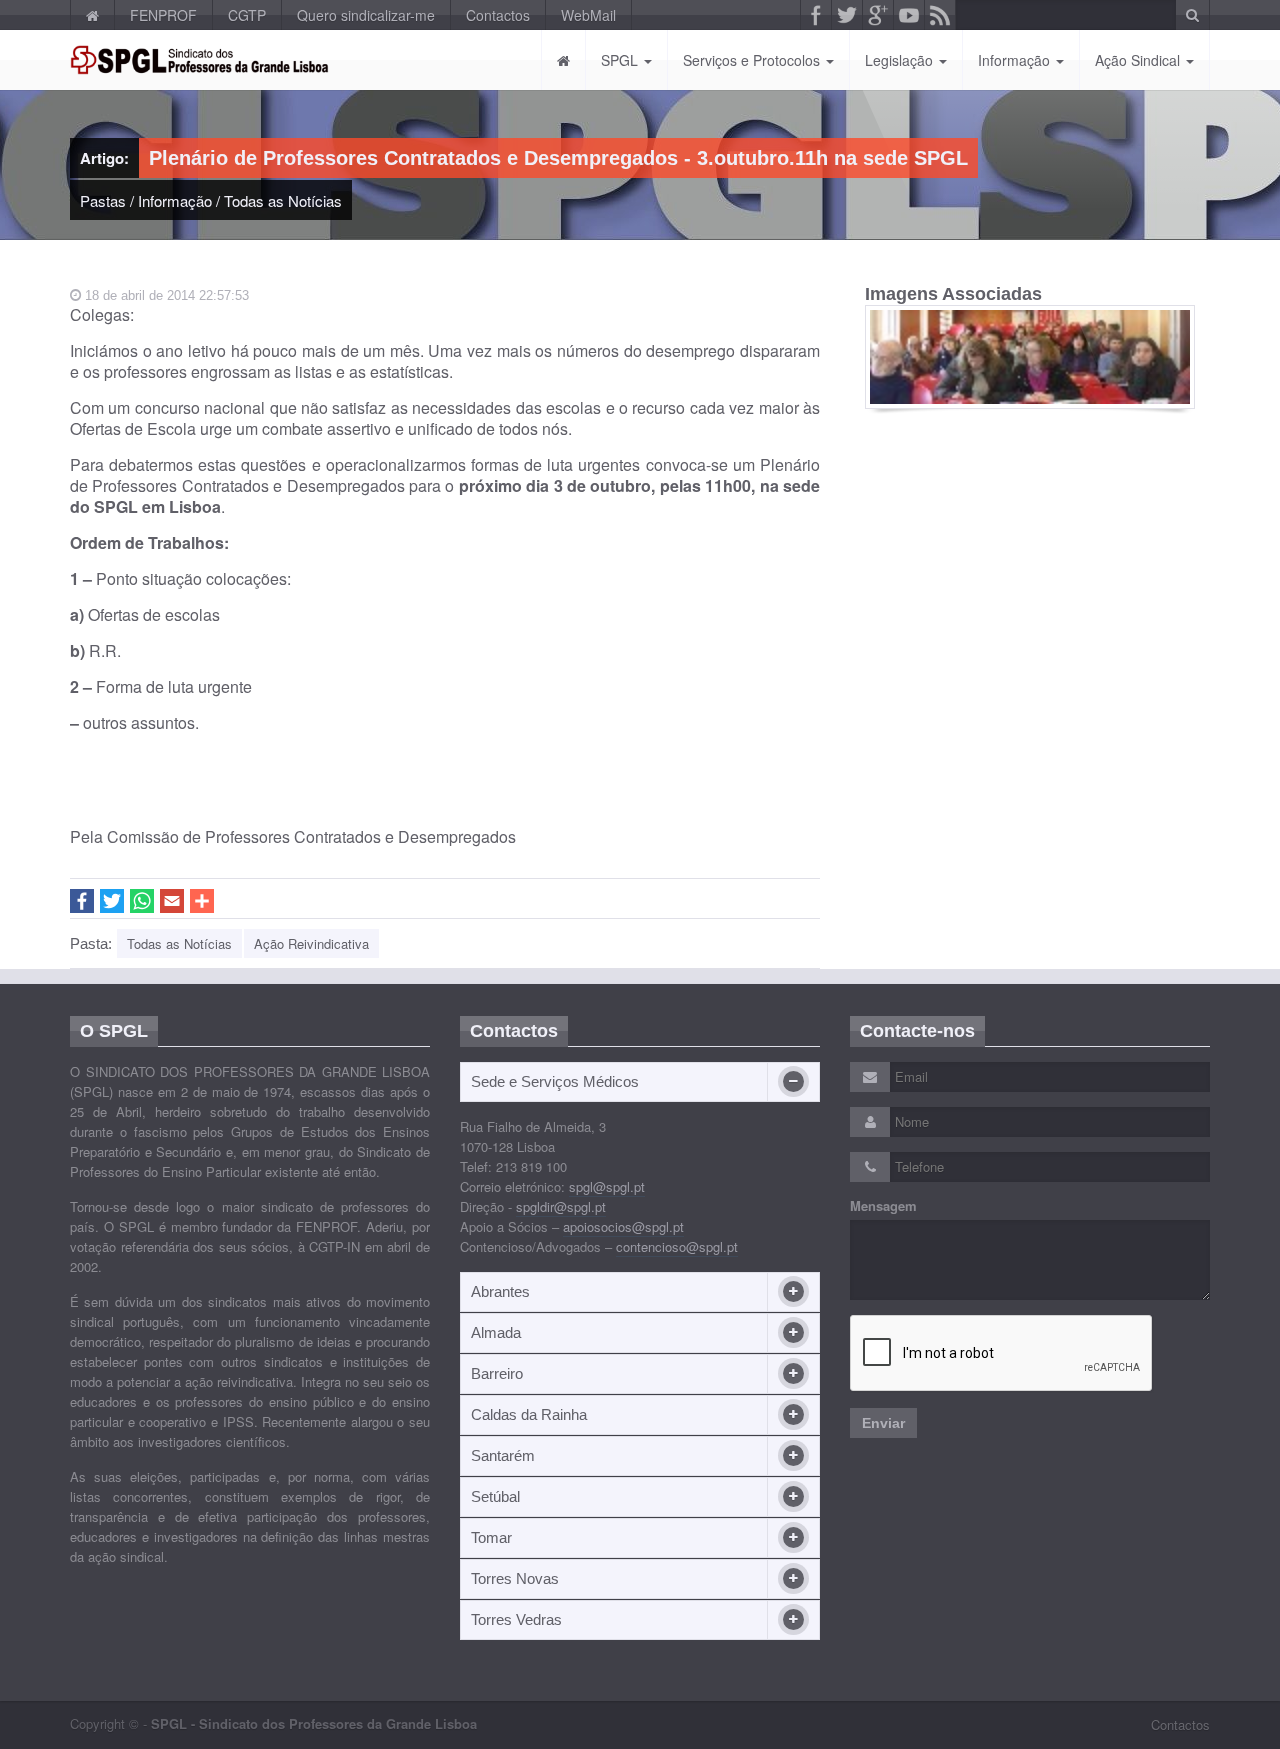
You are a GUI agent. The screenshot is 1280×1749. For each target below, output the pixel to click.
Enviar (883, 1423)
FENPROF (163, 15)
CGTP (247, 15)
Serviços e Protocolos (753, 60)
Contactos (498, 15)
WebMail (588, 15)
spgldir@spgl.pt (561, 1206)
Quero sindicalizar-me (366, 15)
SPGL (621, 60)
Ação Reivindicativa (311, 943)
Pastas (103, 200)
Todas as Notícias (283, 200)
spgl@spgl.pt (607, 1186)
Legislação (901, 60)
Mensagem (883, 1206)
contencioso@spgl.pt (677, 1246)
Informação (1016, 60)
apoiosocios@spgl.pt (623, 1226)
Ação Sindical (1139, 60)
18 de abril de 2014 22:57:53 (165, 295)
